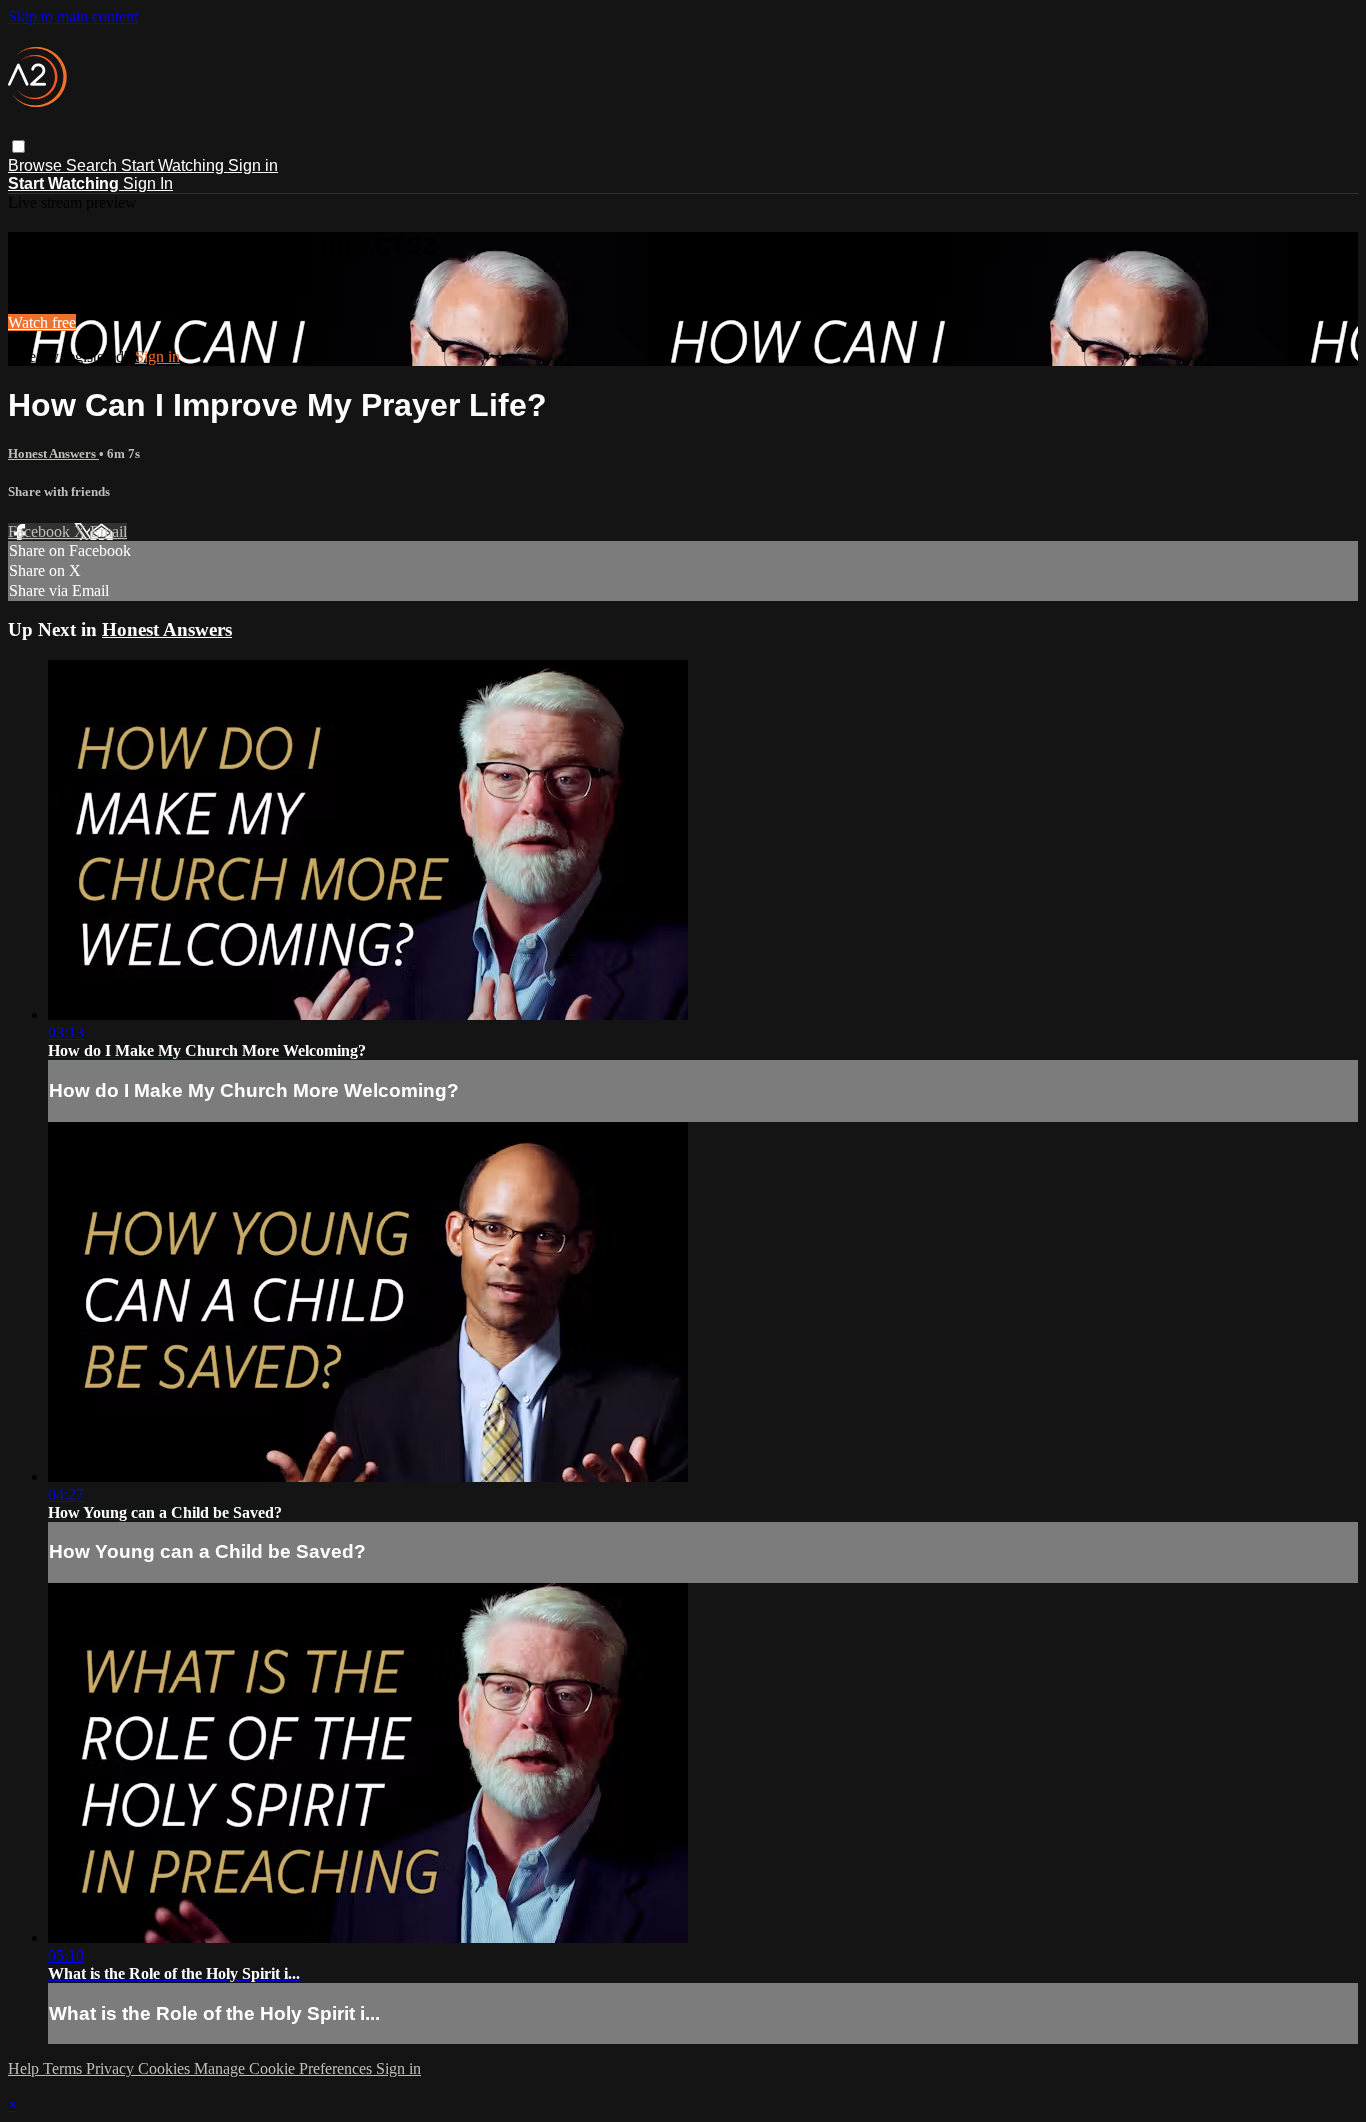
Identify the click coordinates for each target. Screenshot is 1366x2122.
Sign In (148, 183)
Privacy (112, 2068)
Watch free (42, 322)
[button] (18, 146)
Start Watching (174, 165)
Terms (64, 2068)
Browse (37, 165)
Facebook (41, 531)
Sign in (253, 165)
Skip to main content (73, 16)
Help (25, 2068)
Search (93, 165)
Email (108, 531)
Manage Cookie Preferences (285, 2068)
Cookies (166, 2068)
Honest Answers (53, 453)
